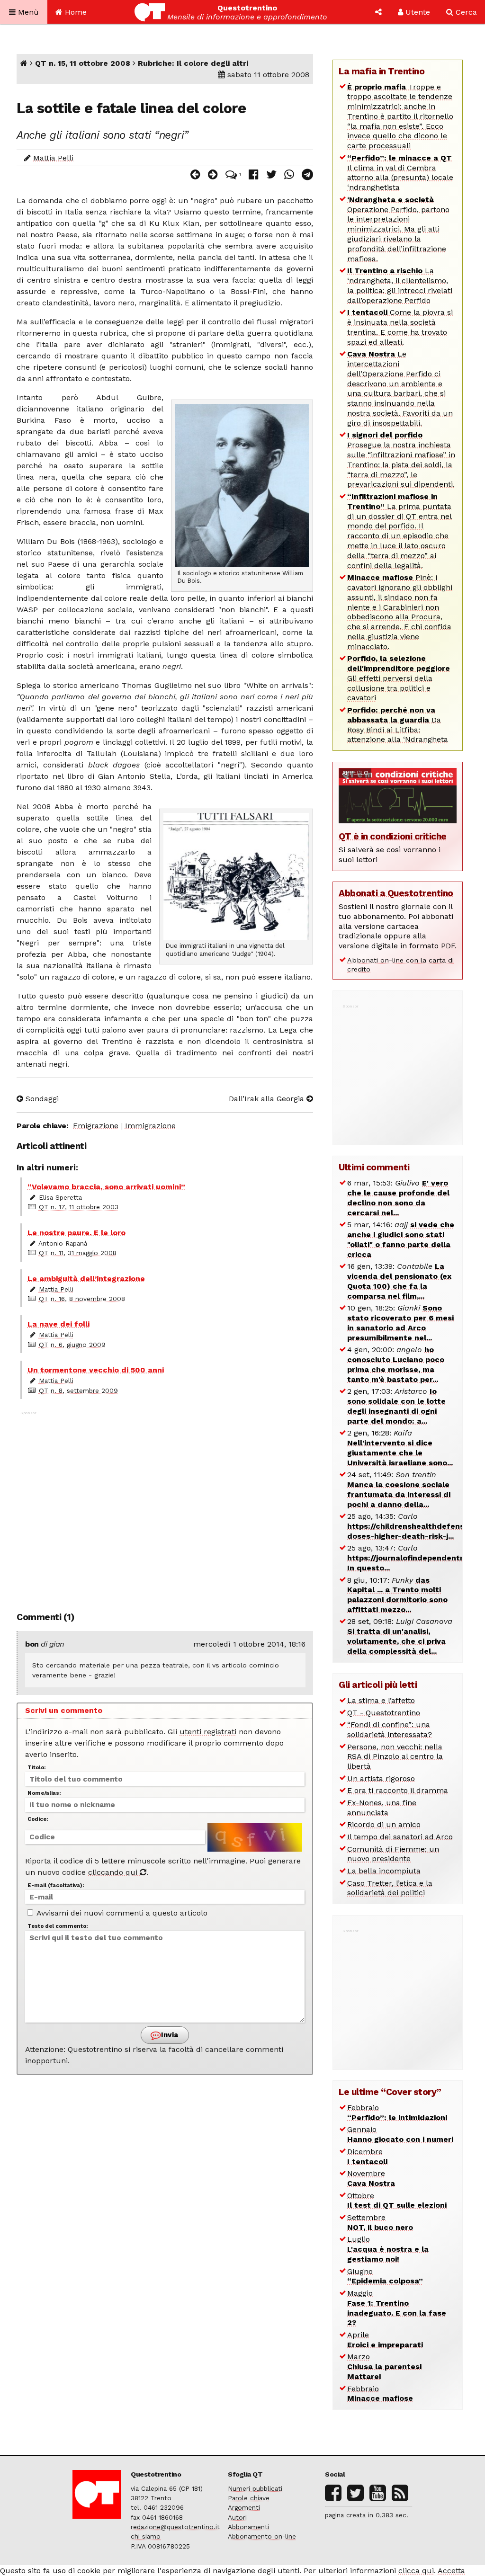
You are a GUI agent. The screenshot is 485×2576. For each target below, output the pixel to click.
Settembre (380, 2222)
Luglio (388, 2249)
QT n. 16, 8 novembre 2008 (82, 1299)
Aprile (385, 2340)
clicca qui (416, 2571)
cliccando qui (114, 1872)
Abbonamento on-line (262, 2536)
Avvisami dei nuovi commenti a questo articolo (121, 1913)
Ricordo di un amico (384, 1824)
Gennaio (400, 2134)
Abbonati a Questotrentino (396, 893)
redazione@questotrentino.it (175, 2527)
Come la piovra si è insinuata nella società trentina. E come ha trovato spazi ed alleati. (400, 327)
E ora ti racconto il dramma (398, 1790)
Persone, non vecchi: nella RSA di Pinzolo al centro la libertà (395, 1757)
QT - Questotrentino (384, 1713)
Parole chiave (249, 2498)
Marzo (384, 2367)
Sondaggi (41, 1099)
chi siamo (146, 2536)
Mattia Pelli (53, 158)
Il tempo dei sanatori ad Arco (400, 1837)
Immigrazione (150, 1126)
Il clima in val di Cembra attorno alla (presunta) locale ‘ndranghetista (400, 173)
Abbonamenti (248, 2527)
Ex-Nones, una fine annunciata (382, 1808)
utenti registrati (208, 1732)
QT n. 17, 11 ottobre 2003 (79, 1207)
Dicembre (367, 2157)
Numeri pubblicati (255, 2488)
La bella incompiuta (384, 1871)
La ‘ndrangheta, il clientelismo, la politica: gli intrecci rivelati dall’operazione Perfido (400, 285)
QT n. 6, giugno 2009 (72, 1345)
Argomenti (244, 2507)
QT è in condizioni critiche (393, 836)
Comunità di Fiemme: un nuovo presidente (393, 1854)
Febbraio (397, 2112)
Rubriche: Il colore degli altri (193, 63)
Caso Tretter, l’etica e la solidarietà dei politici (390, 1888)
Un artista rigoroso (381, 1778)
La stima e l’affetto (381, 1700)
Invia (169, 2035)
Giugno (385, 2276)
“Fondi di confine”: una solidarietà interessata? (390, 1729)
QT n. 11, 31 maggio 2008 (78, 1253)
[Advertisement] (165, 1506)
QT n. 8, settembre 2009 (78, 1391)
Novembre (371, 2178)
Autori (237, 2517)
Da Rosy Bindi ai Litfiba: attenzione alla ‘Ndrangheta (398, 725)
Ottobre (397, 2201)
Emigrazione (96, 1126)
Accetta (451, 2571)
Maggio (397, 2308)
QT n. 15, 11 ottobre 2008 (83, 63)
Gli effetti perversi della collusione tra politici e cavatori (399, 678)
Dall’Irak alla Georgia (268, 1099)
